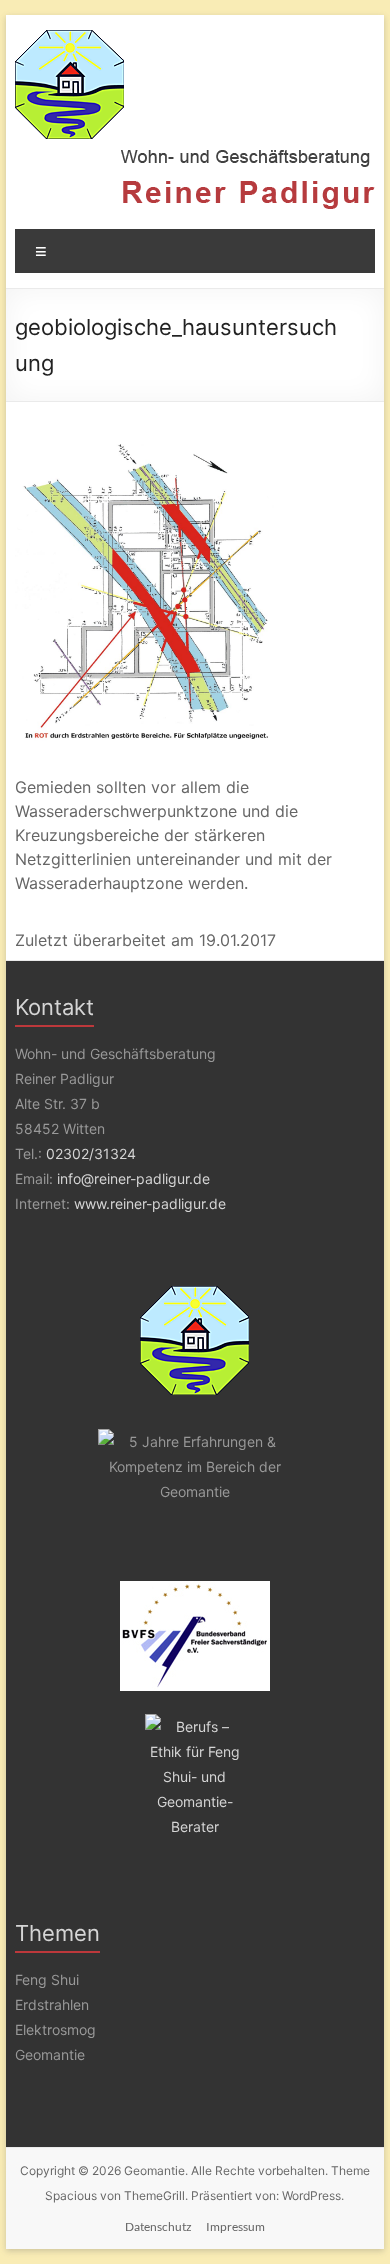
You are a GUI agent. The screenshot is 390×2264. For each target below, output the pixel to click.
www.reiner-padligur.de (150, 1203)
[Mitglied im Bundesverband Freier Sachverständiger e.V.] (194, 1636)
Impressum (235, 2226)
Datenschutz (158, 2226)
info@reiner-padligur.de (133, 1178)
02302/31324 (91, 1153)
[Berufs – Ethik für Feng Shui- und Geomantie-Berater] (194, 1776)
